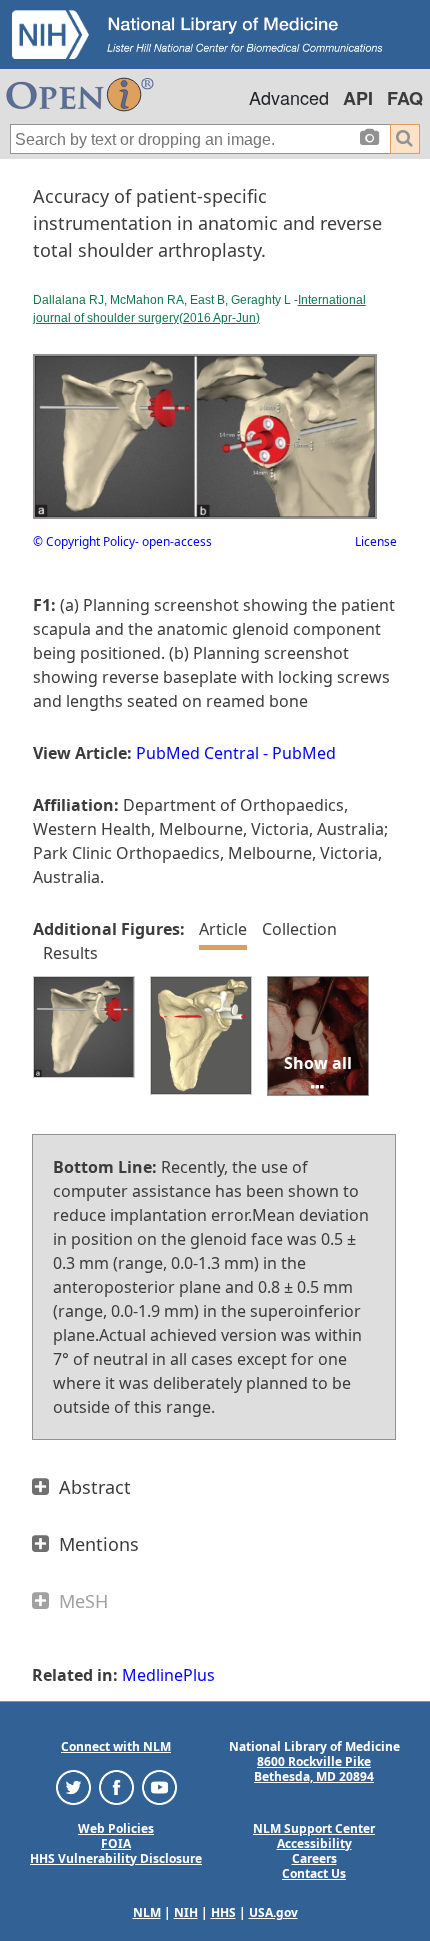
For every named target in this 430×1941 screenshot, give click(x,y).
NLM (147, 1912)
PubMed (304, 753)
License (376, 541)
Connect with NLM (116, 1746)
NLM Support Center (314, 1828)
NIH (186, 1912)
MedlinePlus (168, 1675)
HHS (223, 1912)
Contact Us (314, 1873)
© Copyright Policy (84, 541)
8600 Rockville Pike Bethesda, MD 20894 (314, 1769)
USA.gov (273, 1912)
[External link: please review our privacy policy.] (73, 1785)
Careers (314, 1858)
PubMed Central (197, 753)
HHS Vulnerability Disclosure (116, 1858)
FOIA (116, 1843)
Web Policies (116, 1828)
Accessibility (314, 1843)
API (358, 98)
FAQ (405, 98)
